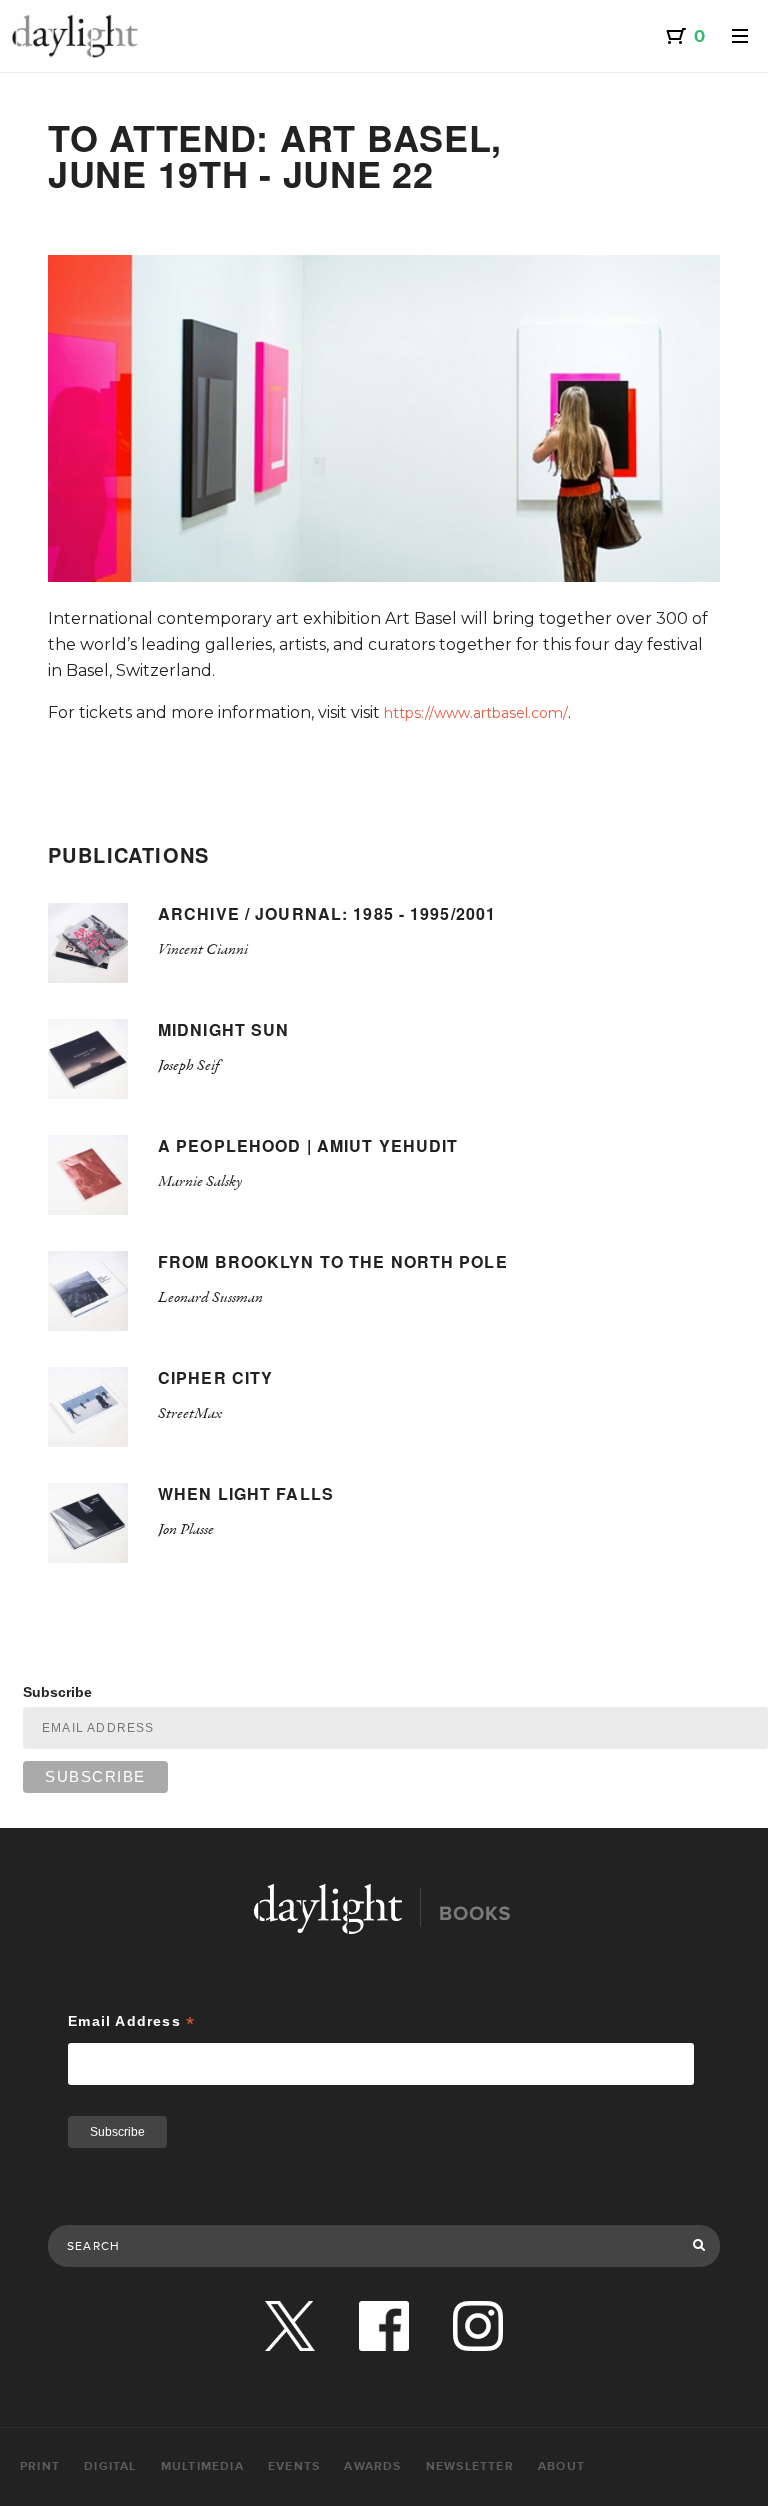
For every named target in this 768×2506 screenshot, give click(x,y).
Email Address (131, 2021)
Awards (372, 2466)
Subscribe (57, 1692)
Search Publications (113, 2203)
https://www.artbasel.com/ (476, 713)
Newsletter (470, 2466)
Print (40, 2466)
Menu (740, 36)
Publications (129, 854)
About (561, 2466)
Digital (110, 2466)
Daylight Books (75, 36)
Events (294, 2466)
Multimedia (202, 2466)
